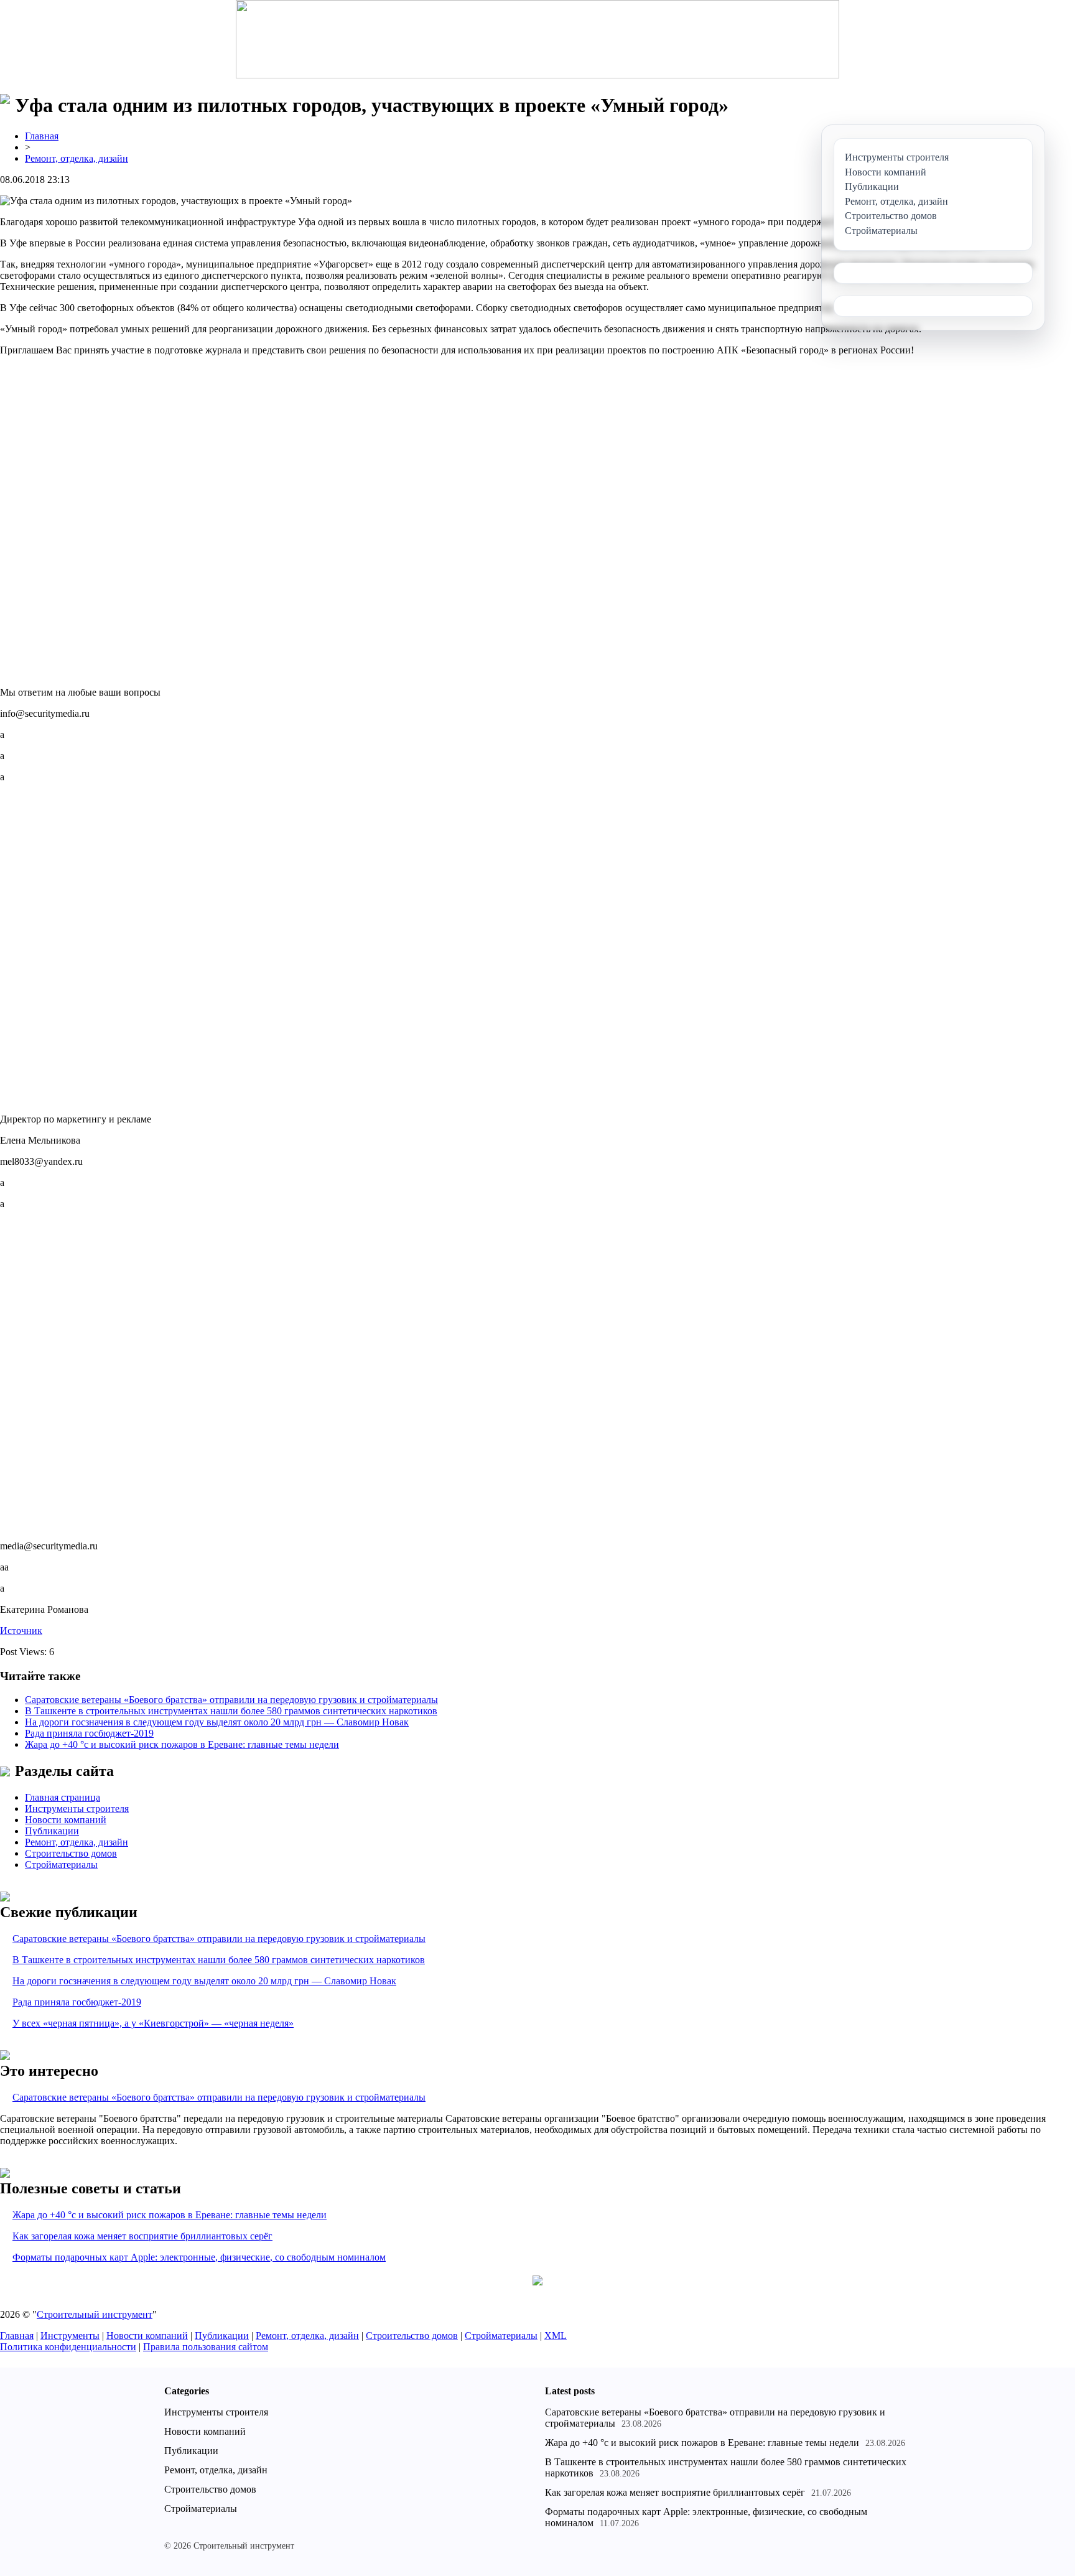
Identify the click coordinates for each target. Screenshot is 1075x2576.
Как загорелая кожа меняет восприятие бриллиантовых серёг (142, 2236)
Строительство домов (71, 1853)
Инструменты (70, 2336)
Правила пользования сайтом (206, 2347)
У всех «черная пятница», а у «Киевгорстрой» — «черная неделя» (153, 2023)
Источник (21, 1631)
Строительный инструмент (95, 2314)
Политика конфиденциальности (68, 2347)
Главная (42, 136)
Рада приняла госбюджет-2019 (89, 1733)
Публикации (52, 1831)
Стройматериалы (61, 1864)
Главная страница (63, 1797)
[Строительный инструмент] (537, 40)
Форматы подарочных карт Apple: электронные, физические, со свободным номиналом (199, 2257)
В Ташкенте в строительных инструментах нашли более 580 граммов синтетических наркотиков (231, 1711)
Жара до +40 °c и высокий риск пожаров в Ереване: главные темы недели (182, 1744)
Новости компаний (66, 1820)
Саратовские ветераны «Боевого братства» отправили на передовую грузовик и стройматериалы (231, 1700)
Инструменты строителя (77, 1808)
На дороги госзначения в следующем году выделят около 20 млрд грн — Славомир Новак (217, 1722)
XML (556, 2336)
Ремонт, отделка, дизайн (77, 158)
